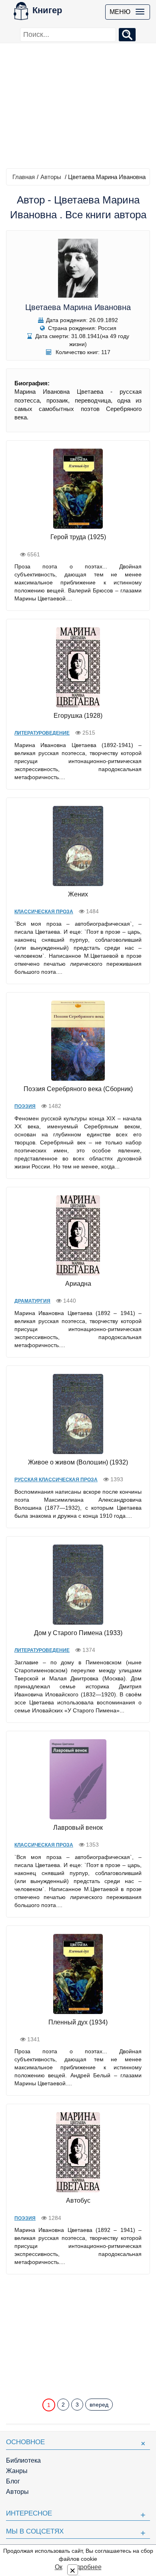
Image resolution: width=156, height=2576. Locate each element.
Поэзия (25, 1106)
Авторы (51, 177)
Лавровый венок (78, 1828)
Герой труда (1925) (78, 537)
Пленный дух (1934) (78, 2022)
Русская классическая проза (56, 1480)
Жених (78, 894)
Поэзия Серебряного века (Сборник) (78, 1089)
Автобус (78, 2200)
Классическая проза (44, 912)
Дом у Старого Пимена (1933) (78, 1633)
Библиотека (23, 2460)
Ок (59, 2567)
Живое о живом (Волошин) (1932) (78, 1462)
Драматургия (32, 1301)
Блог (13, 2481)
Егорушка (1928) (78, 716)
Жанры (17, 2471)
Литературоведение (42, 733)
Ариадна (78, 1284)
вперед (99, 2405)
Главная (24, 177)
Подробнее (85, 2567)
